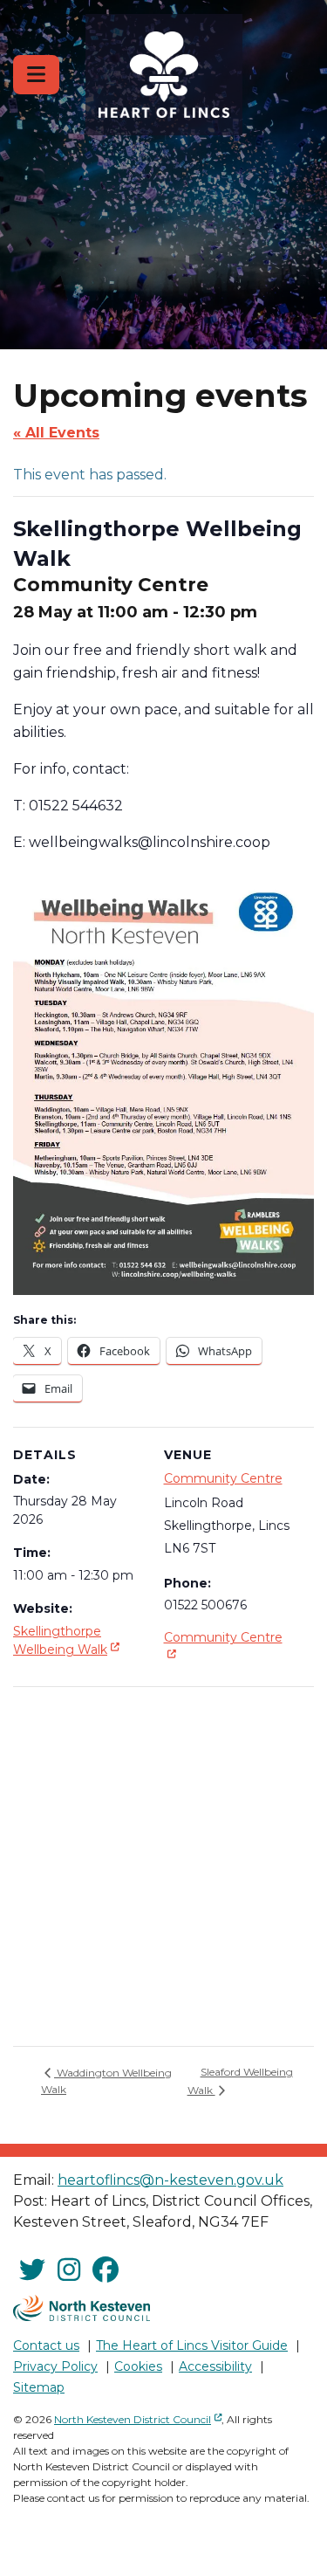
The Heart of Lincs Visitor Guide (192, 2345)
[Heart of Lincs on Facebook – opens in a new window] (106, 2271)
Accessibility (215, 2366)
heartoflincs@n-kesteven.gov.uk (170, 2180)
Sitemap (39, 2387)
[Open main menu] (36, 75)
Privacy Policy (55, 2366)
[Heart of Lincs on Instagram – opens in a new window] (69, 2271)
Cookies (138, 2366)
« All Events (56, 433)
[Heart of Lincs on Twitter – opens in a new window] (32, 2271)
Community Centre (223, 1478)
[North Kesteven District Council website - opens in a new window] (82, 2308)
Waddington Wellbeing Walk (106, 2081)
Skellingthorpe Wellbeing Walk (68, 1640)
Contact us (46, 2345)
